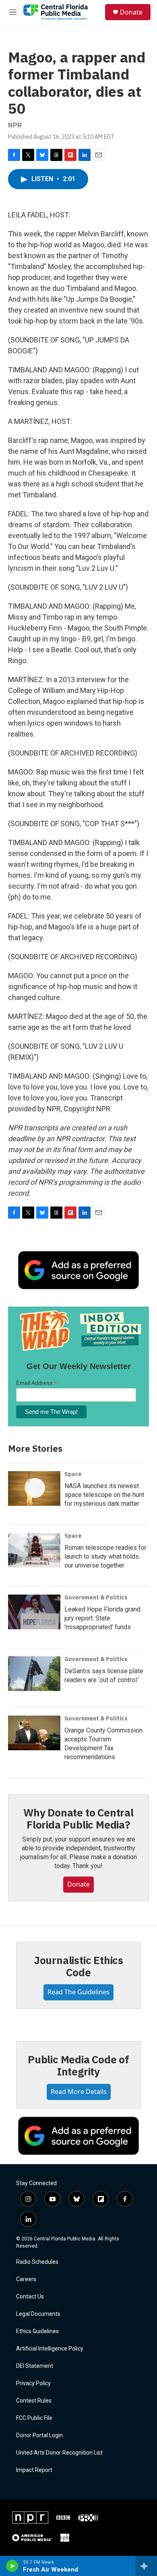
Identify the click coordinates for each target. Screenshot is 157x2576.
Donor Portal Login (39, 2435)
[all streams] (146, 2566)
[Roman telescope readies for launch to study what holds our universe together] (34, 1550)
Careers (26, 2279)
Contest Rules (34, 2401)
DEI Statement (35, 2366)
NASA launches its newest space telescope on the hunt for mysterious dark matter (104, 1495)
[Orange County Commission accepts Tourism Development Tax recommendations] (34, 1733)
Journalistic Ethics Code (78, 1966)
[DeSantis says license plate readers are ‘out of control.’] (34, 1674)
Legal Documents (38, 2314)
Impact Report (34, 2470)
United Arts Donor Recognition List (59, 2453)
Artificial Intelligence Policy (50, 2349)
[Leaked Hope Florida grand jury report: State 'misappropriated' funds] (34, 1612)
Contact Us (30, 2297)
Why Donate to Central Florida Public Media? (78, 1818)
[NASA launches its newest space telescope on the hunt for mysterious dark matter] (34, 1488)
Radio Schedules (37, 2262)
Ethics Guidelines (37, 2331)
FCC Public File (34, 2418)
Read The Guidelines (78, 1992)
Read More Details (79, 2092)
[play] (12, 2566)
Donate (131, 12)
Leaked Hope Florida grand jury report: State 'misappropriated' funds (102, 1618)
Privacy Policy (33, 2383)
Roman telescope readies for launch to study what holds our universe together (105, 1556)
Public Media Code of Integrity (78, 2065)
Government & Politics (96, 1597)
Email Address (37, 1383)
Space (73, 1474)
